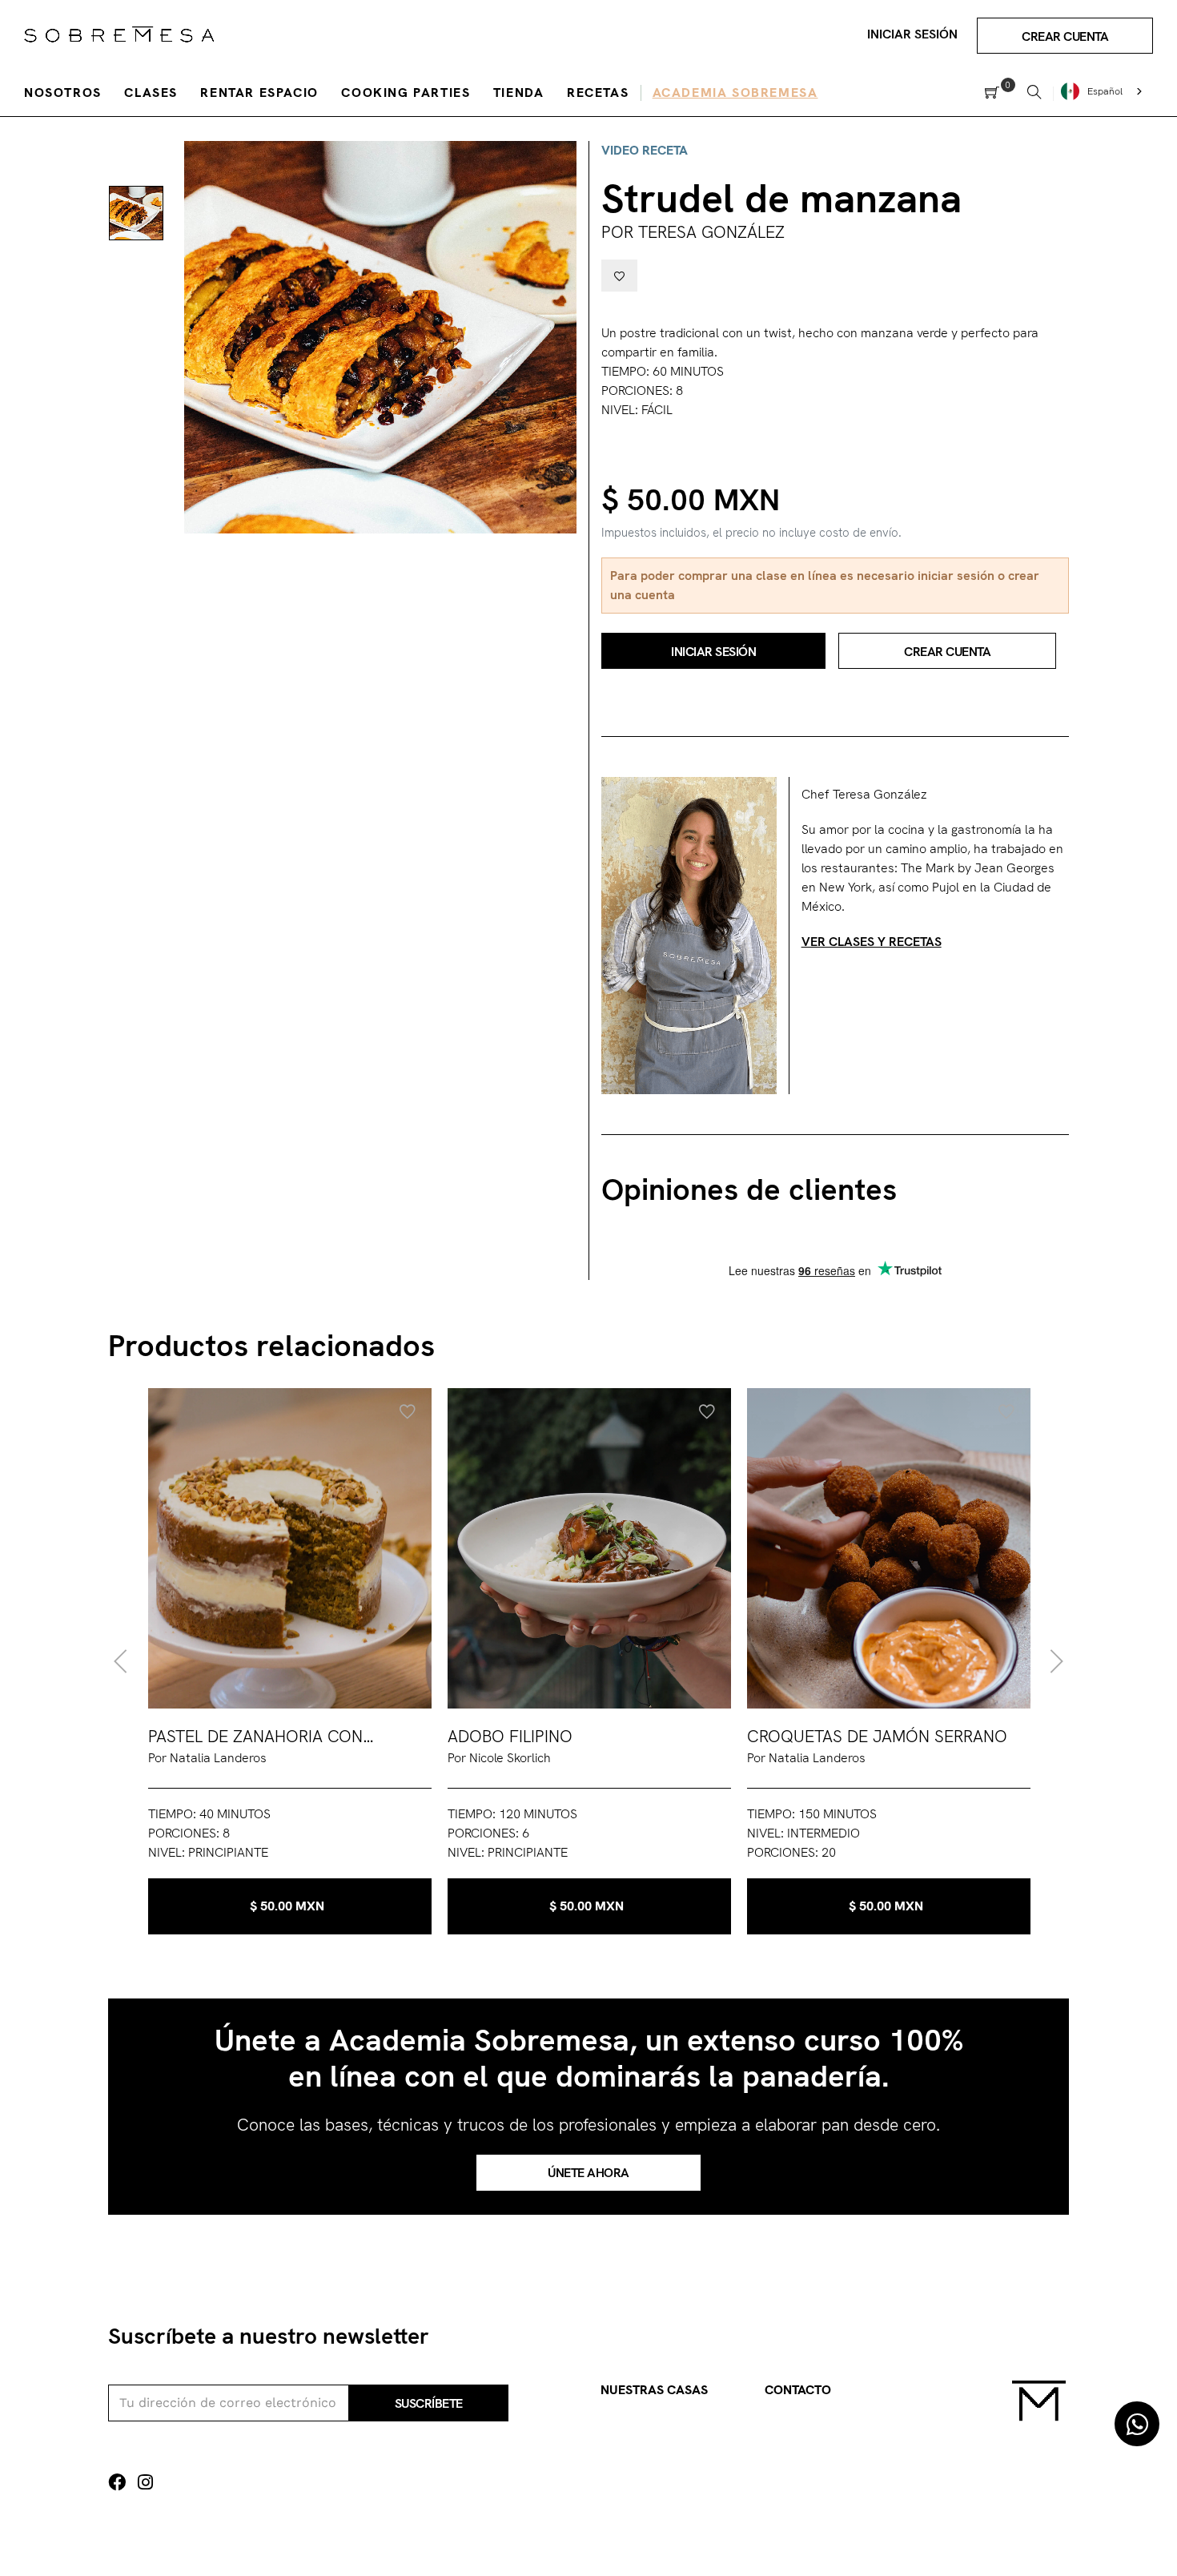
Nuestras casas (654, 2390)
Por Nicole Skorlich (499, 1758)
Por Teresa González (693, 232)
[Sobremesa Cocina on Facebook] (117, 2483)
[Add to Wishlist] (619, 276)
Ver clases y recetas (872, 942)
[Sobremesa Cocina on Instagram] (145, 2483)
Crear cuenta (1065, 36)
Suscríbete (429, 2403)
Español (1105, 91)
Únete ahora (588, 2173)
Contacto (798, 2390)
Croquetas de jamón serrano (877, 1736)
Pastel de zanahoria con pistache (255, 1737)
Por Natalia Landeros (207, 1758)
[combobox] (1103, 91)
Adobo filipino (510, 1736)
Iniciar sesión (912, 34)
